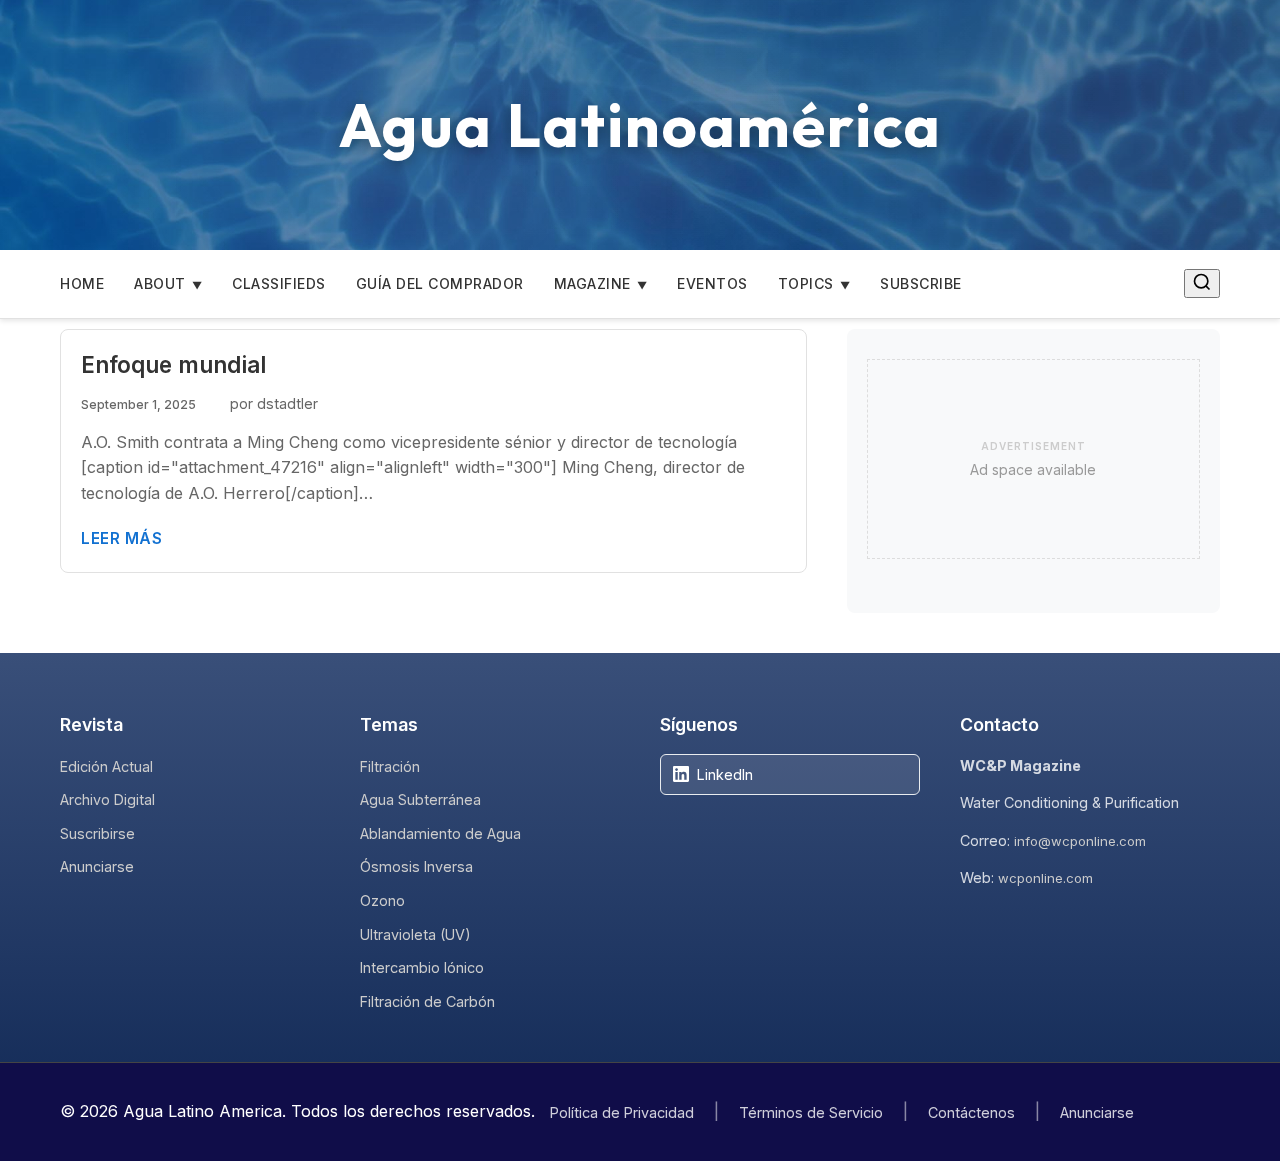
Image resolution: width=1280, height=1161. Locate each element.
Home (82, 283)
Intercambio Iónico (422, 967)
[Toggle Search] (1202, 283)
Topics (806, 283)
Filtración (390, 766)
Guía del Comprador (440, 283)
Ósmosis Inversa (416, 866)
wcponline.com (1045, 878)
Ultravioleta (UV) (415, 934)
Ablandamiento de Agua (440, 833)
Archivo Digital (107, 799)
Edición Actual (106, 766)
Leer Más (121, 538)
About (160, 283)
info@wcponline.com (1080, 841)
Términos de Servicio (811, 1112)
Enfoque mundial (173, 364)
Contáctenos (971, 1112)
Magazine (592, 283)
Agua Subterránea (420, 799)
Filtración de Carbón (427, 1001)
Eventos (712, 283)
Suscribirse (97, 833)
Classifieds (279, 283)
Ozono (382, 900)
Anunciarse (97, 866)
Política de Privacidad (622, 1112)
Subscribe (921, 283)
